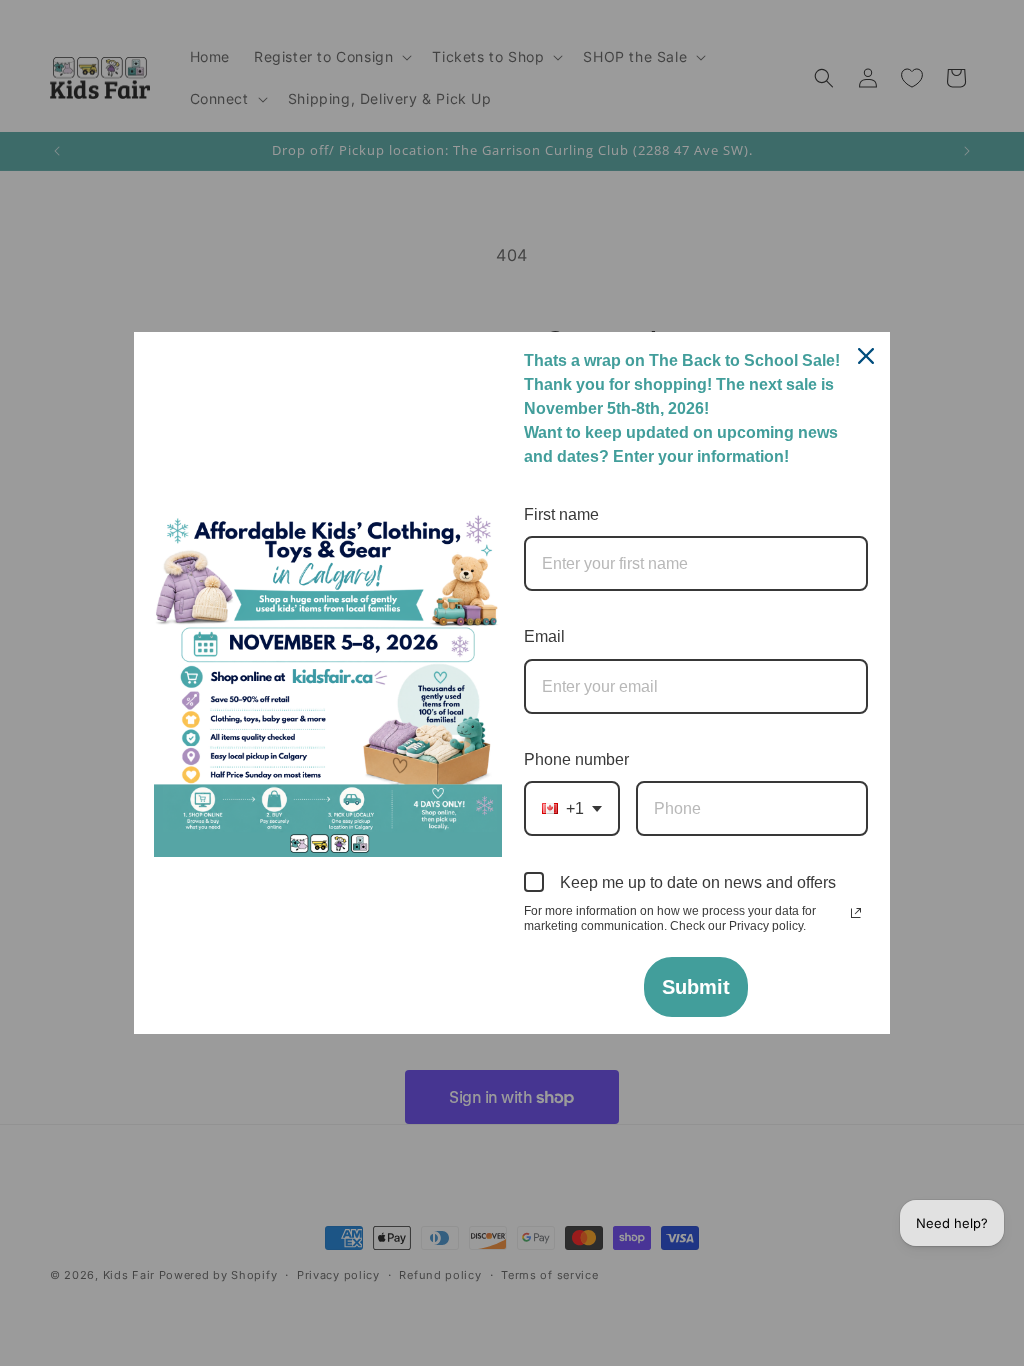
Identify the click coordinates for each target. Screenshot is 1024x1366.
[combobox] (572, 808)
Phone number (576, 759)
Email (544, 636)
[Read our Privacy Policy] (856, 913)
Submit (696, 987)
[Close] (866, 356)
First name (561, 514)
